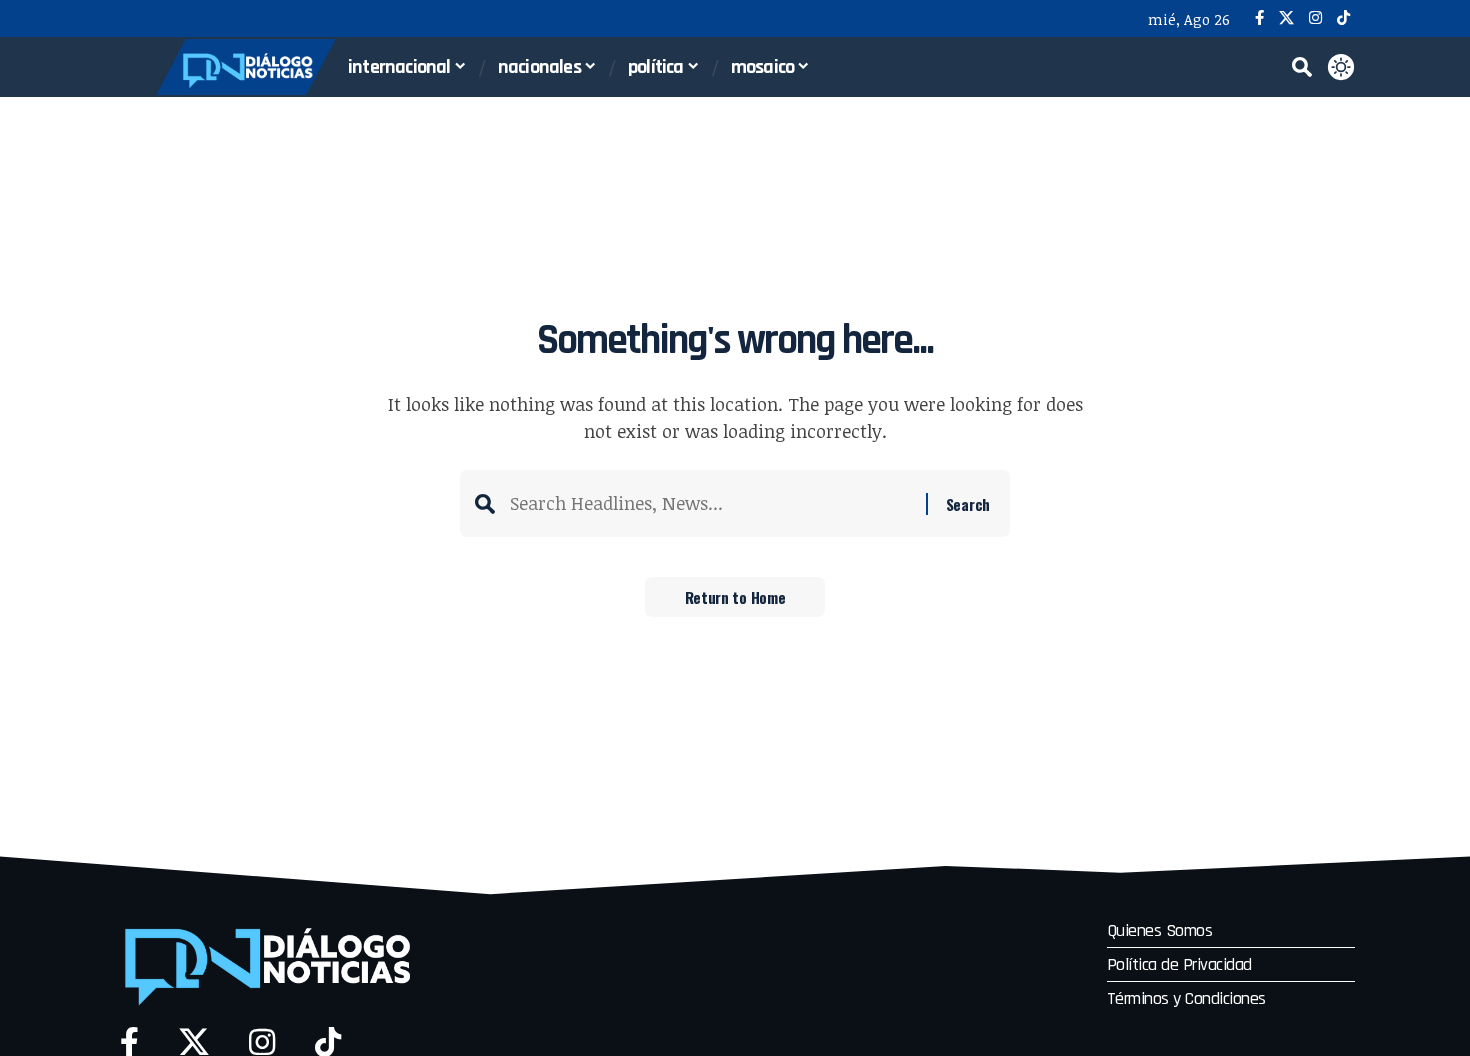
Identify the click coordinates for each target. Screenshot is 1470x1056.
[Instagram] (1315, 18)
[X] (1286, 18)
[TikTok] (1343, 18)
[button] (1302, 67)
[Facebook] (1259, 18)
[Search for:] (710, 503)
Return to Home (735, 597)
